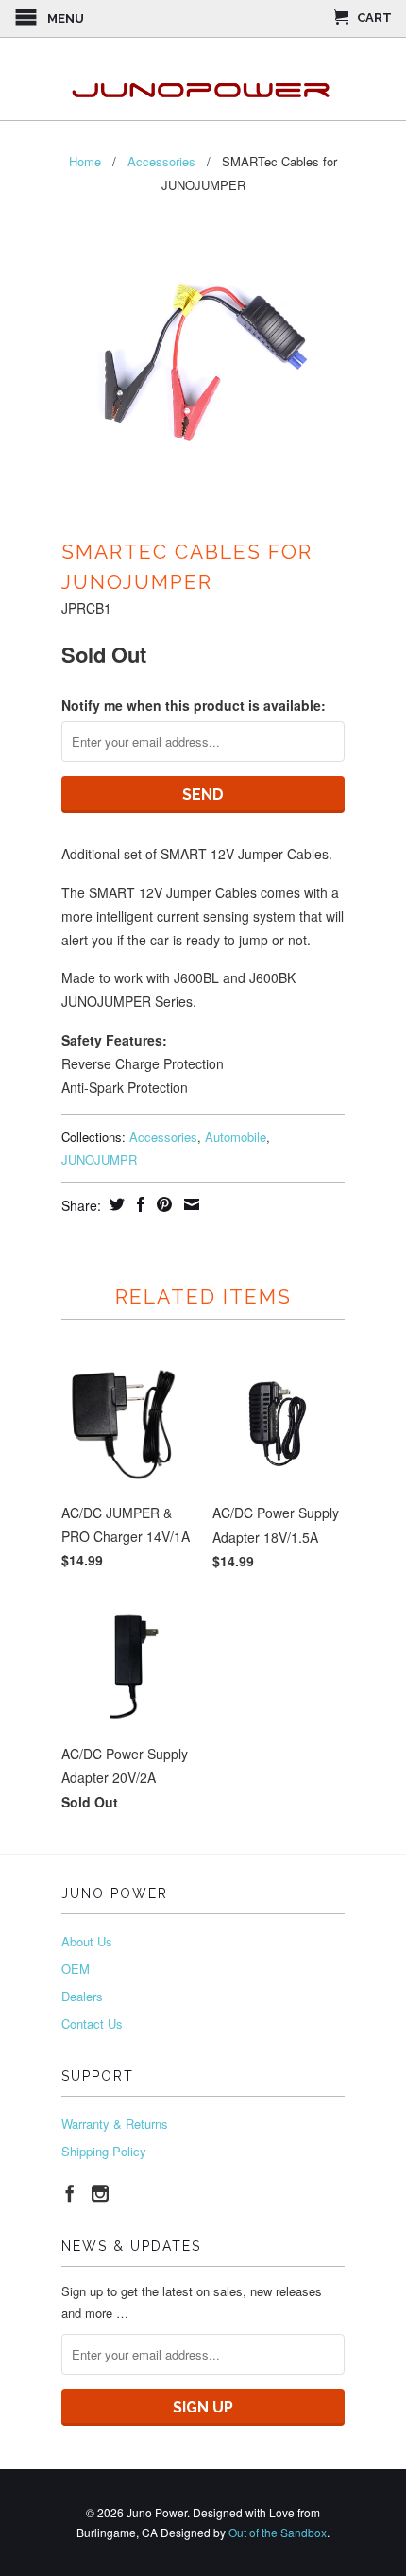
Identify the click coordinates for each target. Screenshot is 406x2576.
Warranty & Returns (115, 2124)
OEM (76, 1969)
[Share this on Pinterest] (162, 1204)
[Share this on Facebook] (138, 1204)
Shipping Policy (104, 2151)
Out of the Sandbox (278, 2532)
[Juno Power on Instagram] (100, 2193)
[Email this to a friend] (189, 1204)
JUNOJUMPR (99, 1159)
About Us (87, 1941)
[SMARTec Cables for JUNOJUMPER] (203, 369)
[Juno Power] (203, 79)
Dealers (82, 1996)
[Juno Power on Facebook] (70, 2193)
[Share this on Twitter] (115, 1204)
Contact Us (92, 2023)
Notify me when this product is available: (194, 705)
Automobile (236, 1137)
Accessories (163, 1137)
